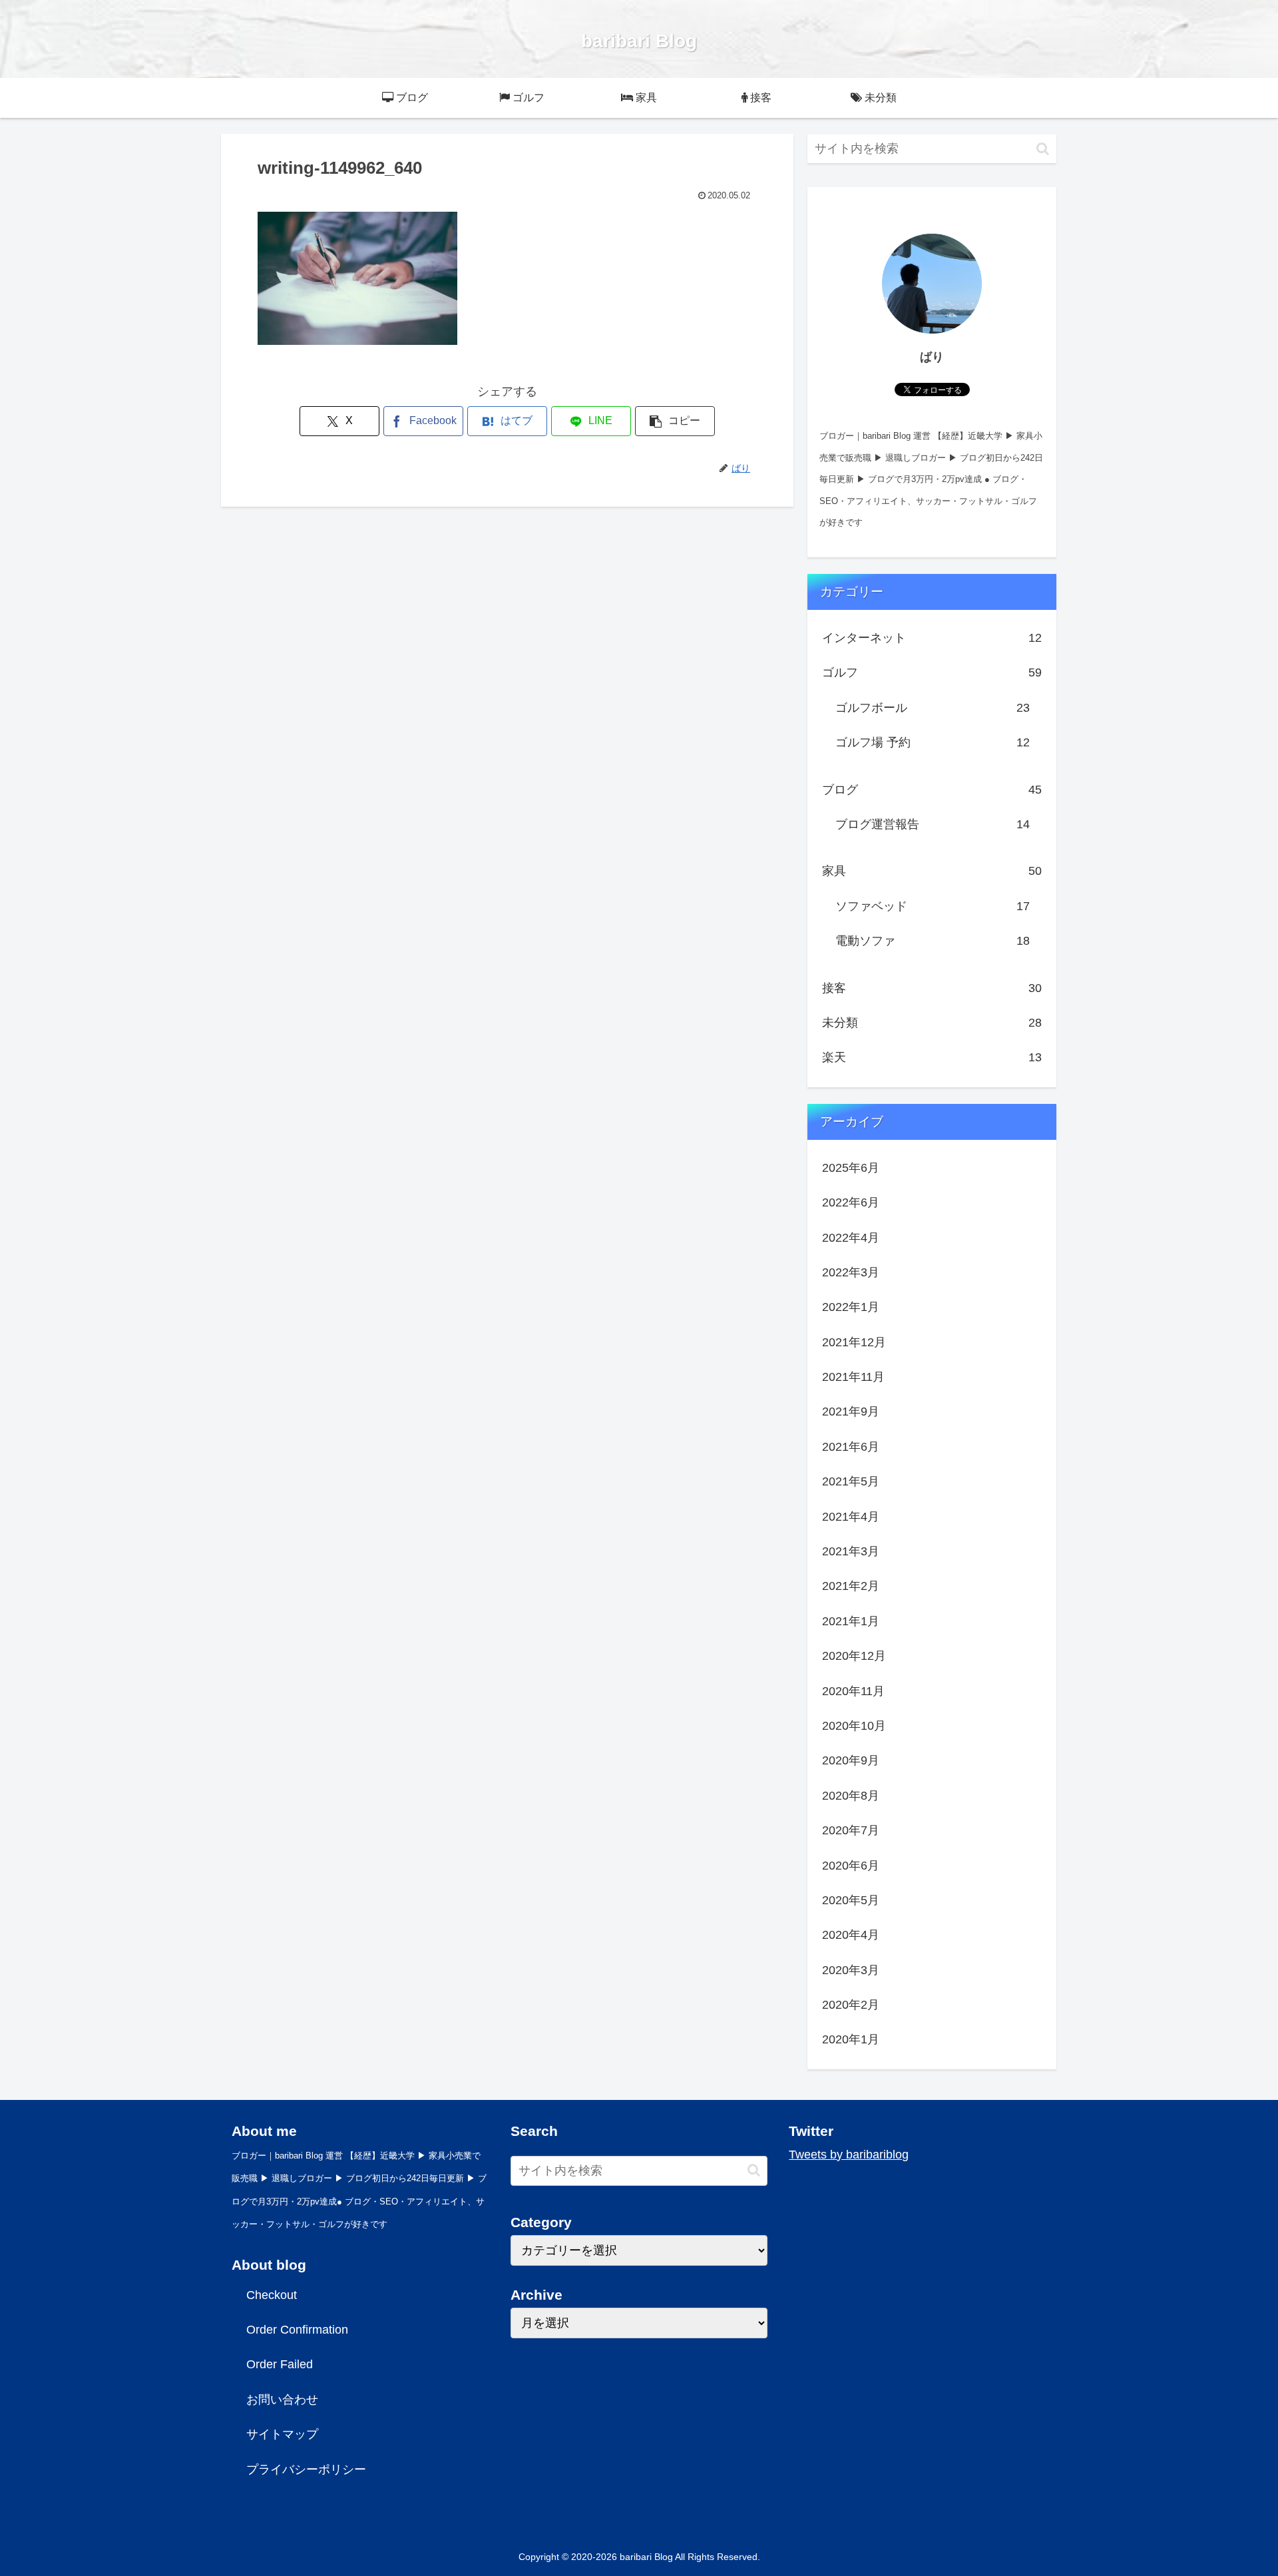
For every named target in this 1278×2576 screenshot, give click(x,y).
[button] (675, 421)
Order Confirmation (297, 2330)
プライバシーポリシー (306, 2469)
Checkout (272, 2295)
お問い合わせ (282, 2400)
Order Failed (280, 2364)
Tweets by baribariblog (849, 2155)
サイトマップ (282, 2434)
